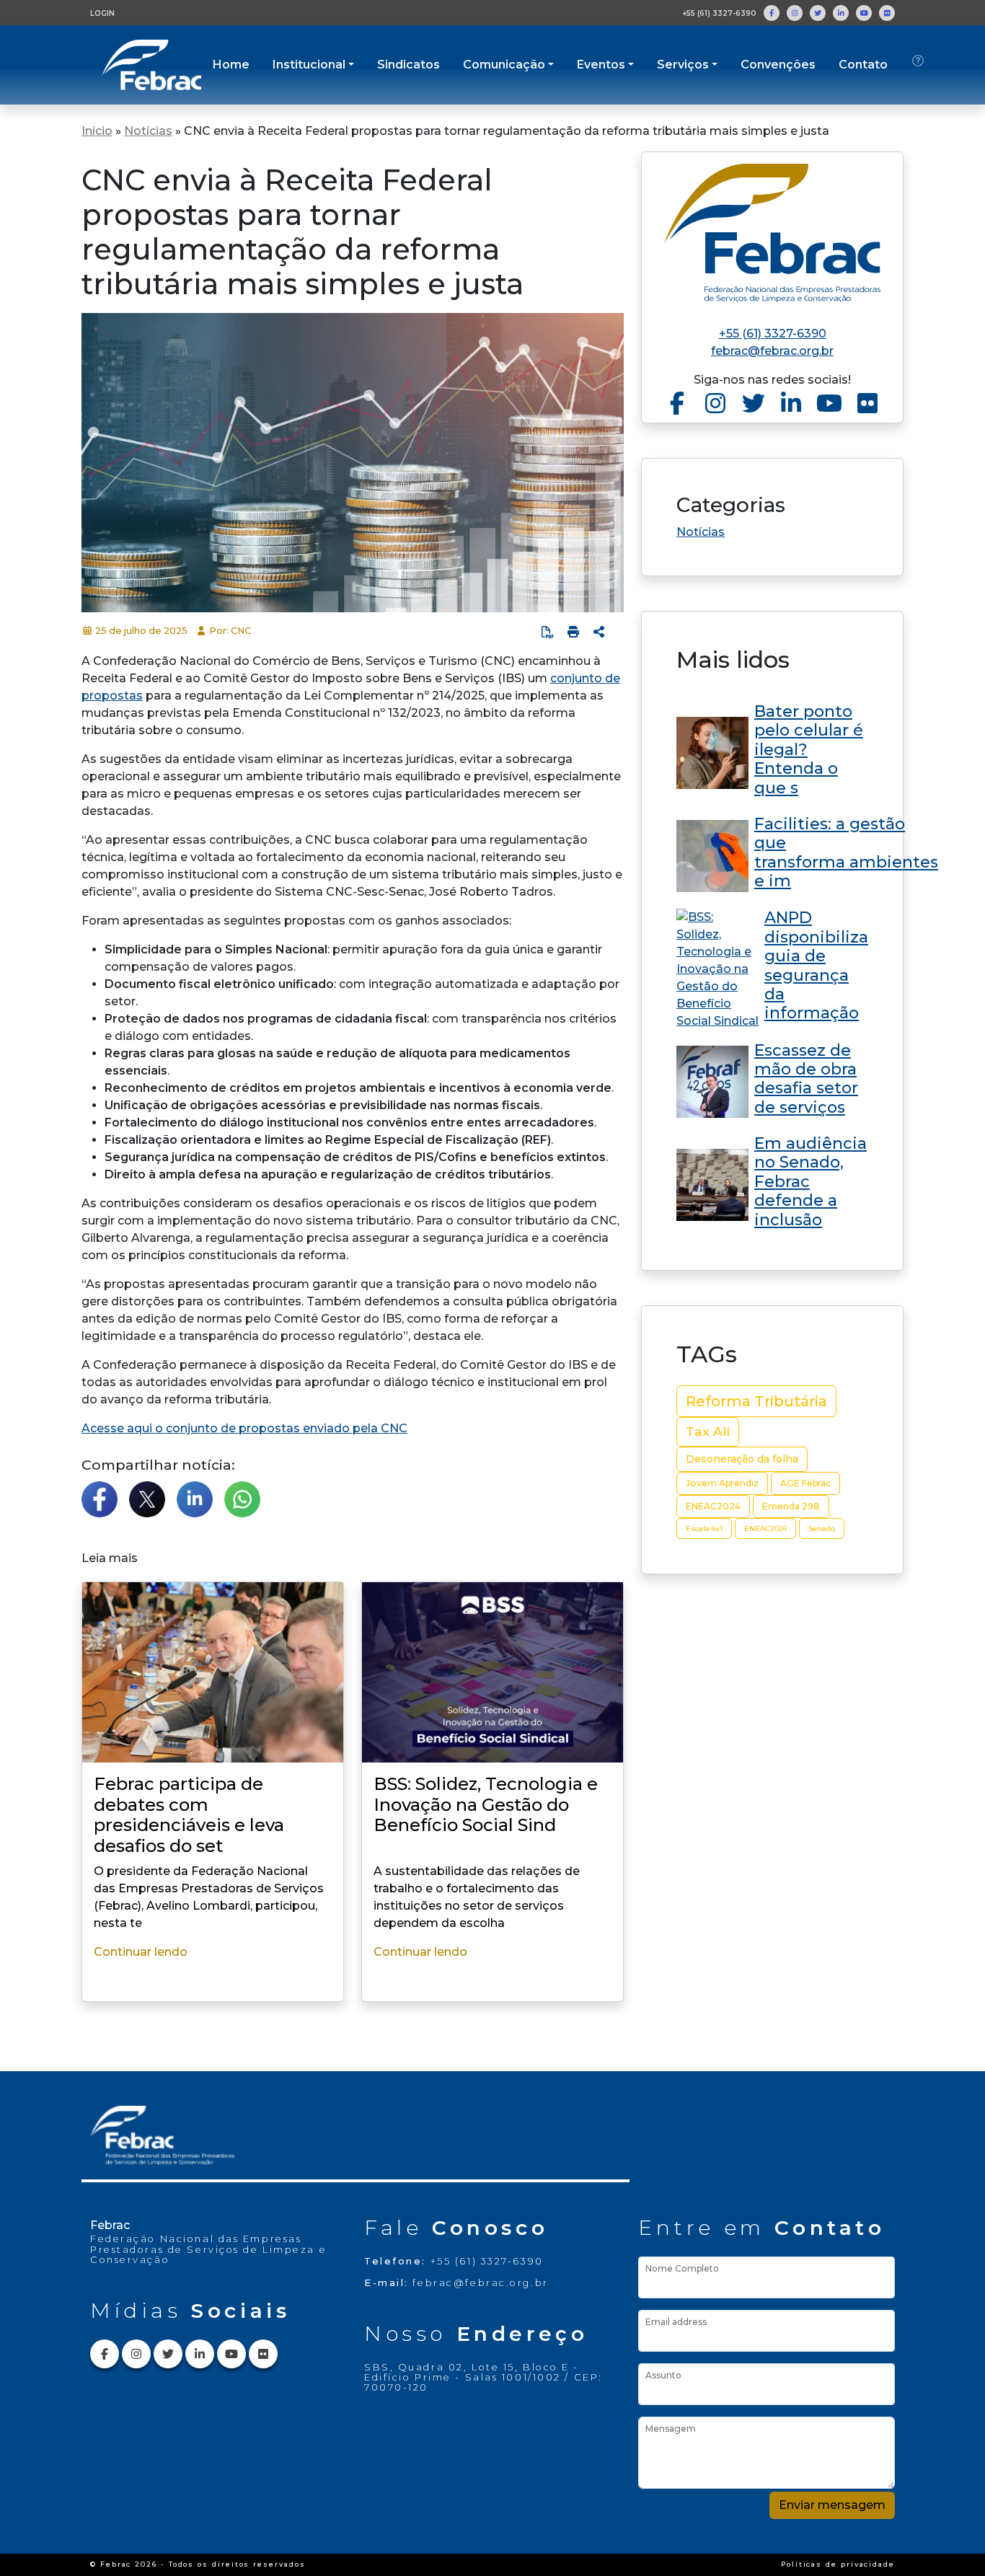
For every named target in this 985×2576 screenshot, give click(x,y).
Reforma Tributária (756, 1401)
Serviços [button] (683, 65)
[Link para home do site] (772, 233)
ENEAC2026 (765, 1529)
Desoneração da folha (742, 1459)
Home (231, 65)
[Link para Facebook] (772, 13)
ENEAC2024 (713, 1506)
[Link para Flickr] (887, 13)
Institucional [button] (309, 65)
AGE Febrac (805, 1483)
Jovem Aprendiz (722, 1483)
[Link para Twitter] (818, 13)
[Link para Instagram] (795, 13)
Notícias (148, 131)
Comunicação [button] (504, 65)
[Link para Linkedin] (841, 13)
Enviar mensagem (832, 2505)
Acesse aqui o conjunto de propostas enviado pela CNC (244, 1428)
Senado (822, 1529)
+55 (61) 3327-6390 (719, 13)
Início (97, 131)
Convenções (778, 65)
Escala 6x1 (704, 1529)
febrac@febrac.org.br (772, 351)
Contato (863, 65)
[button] (599, 632)
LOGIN (102, 13)
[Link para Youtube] (864, 13)
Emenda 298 (791, 1506)
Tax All (708, 1431)
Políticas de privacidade (838, 2564)
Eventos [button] (601, 65)
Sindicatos (408, 65)
